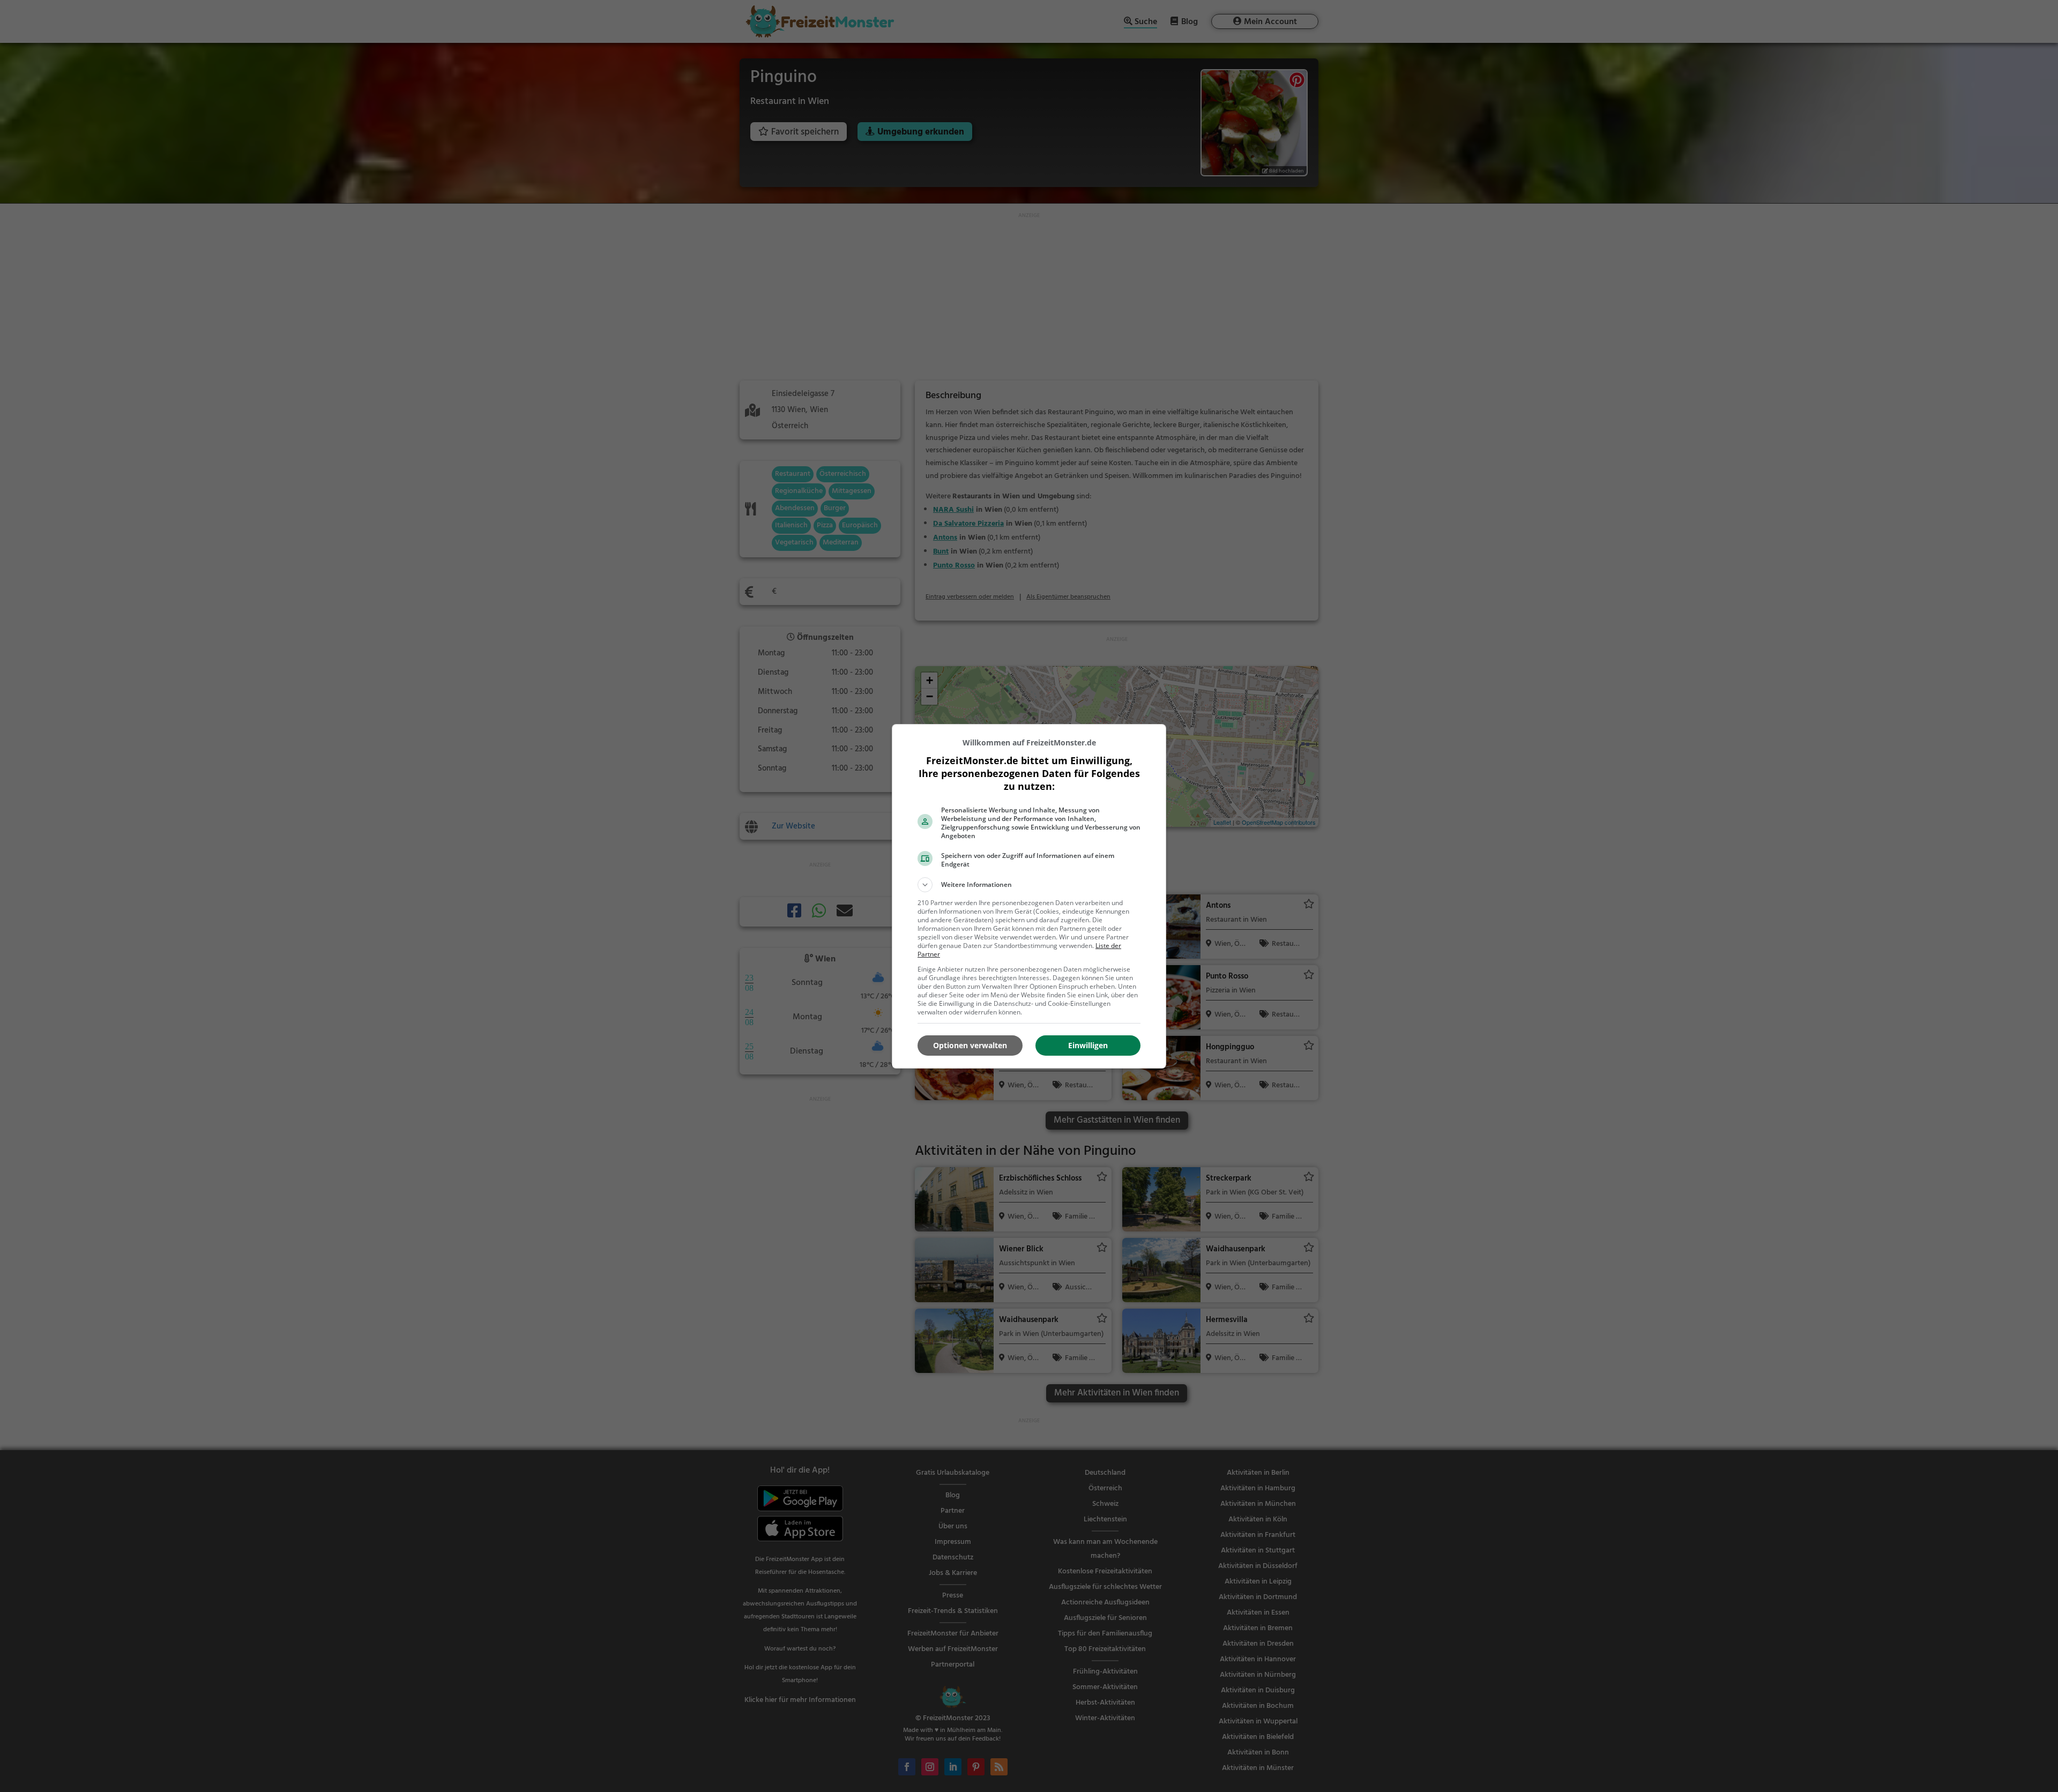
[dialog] (1029, 896)
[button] (1029, 885)
